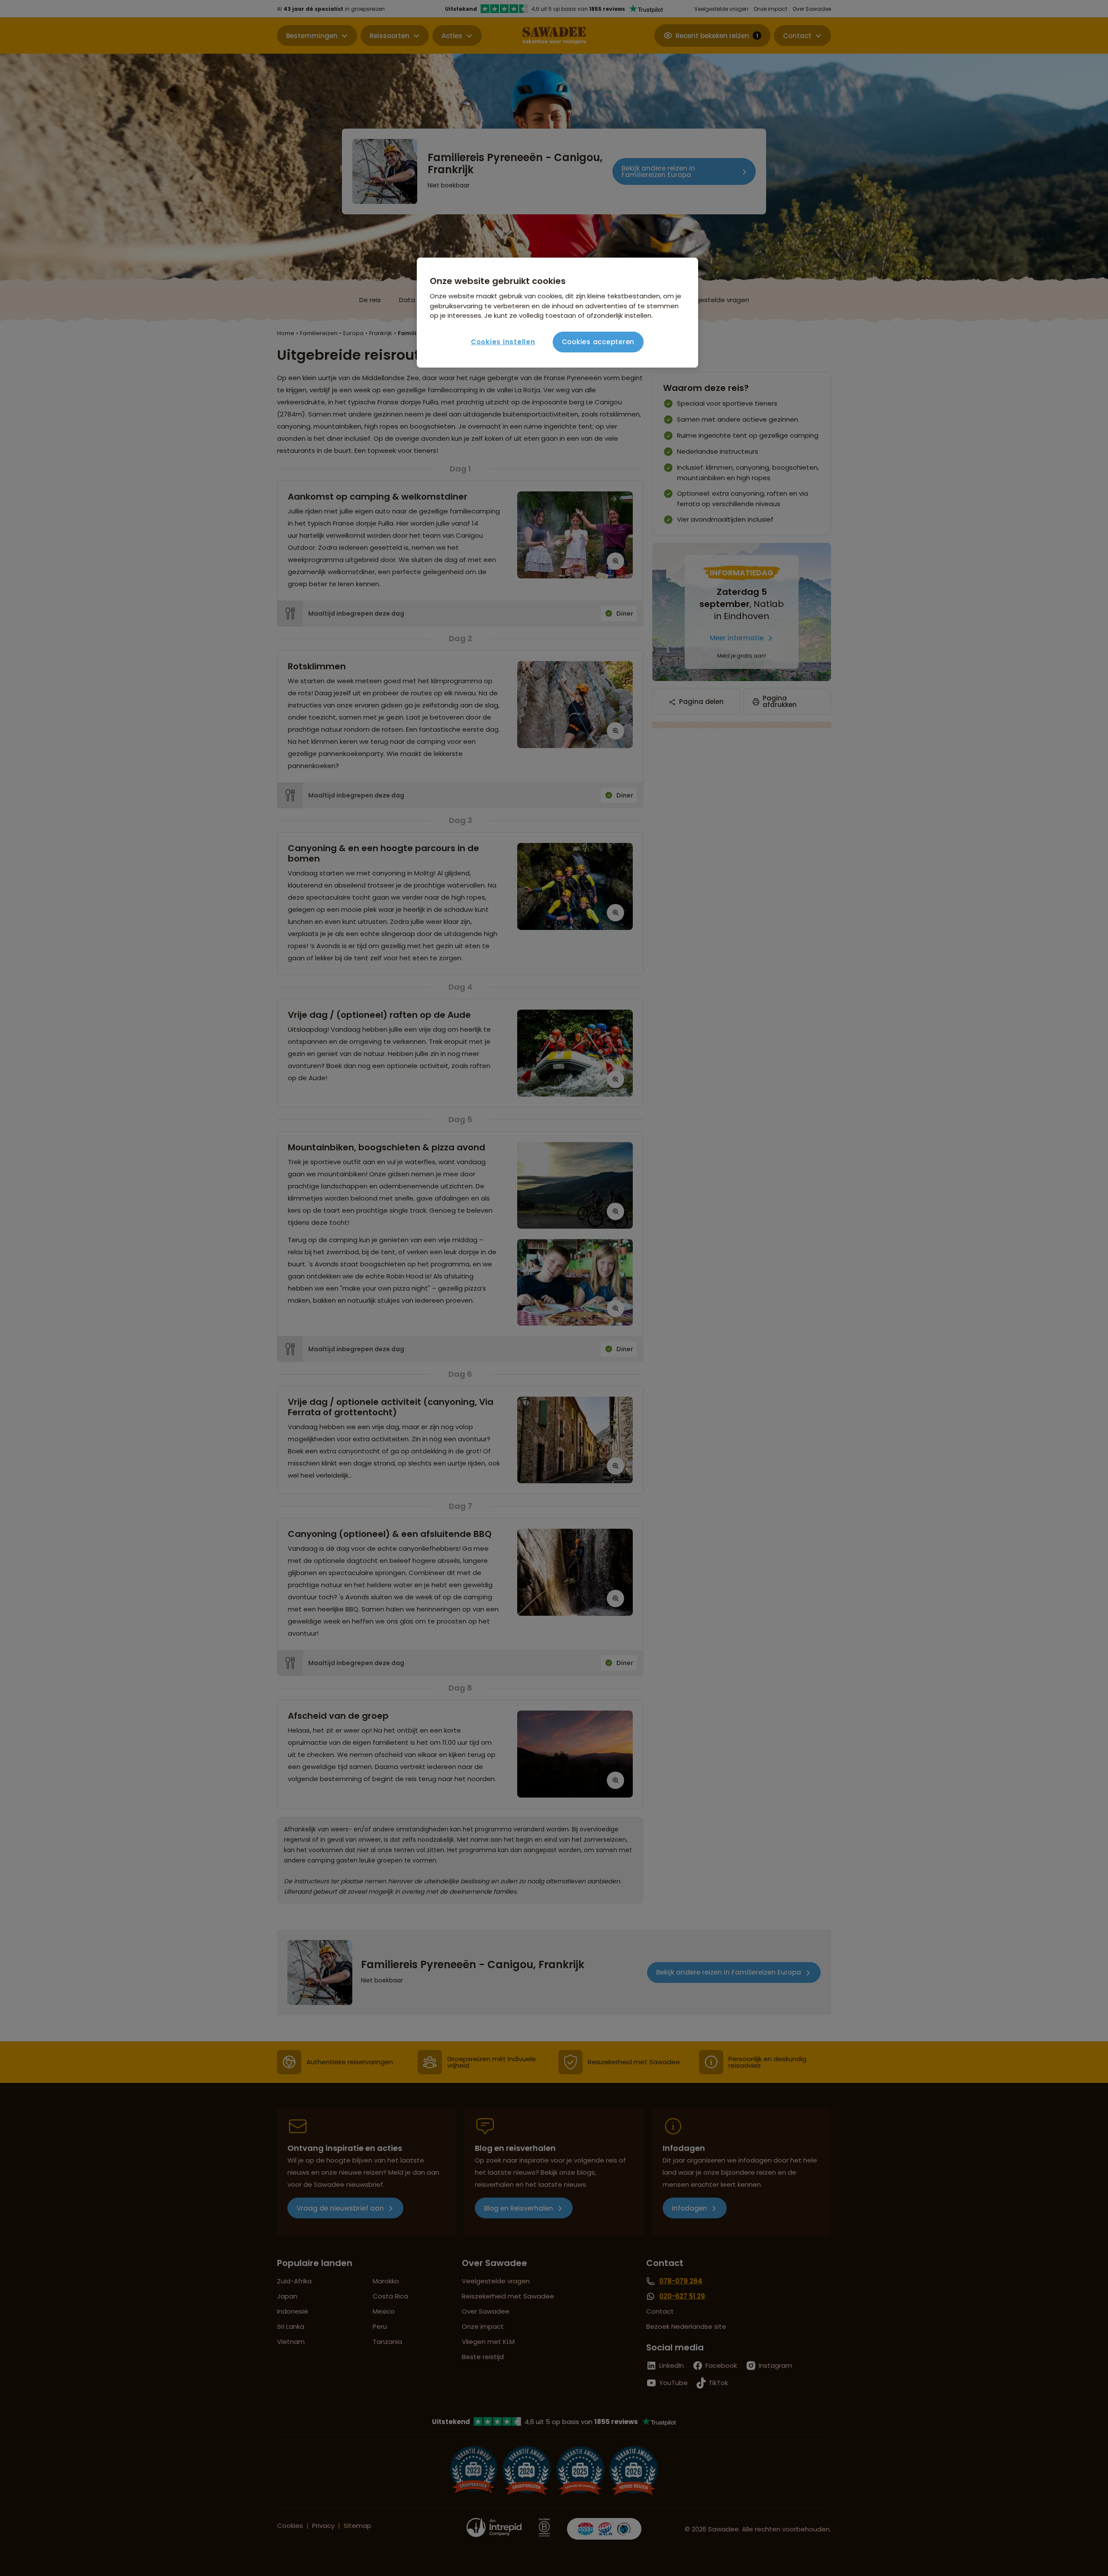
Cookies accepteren (598, 342)
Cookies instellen (503, 342)
